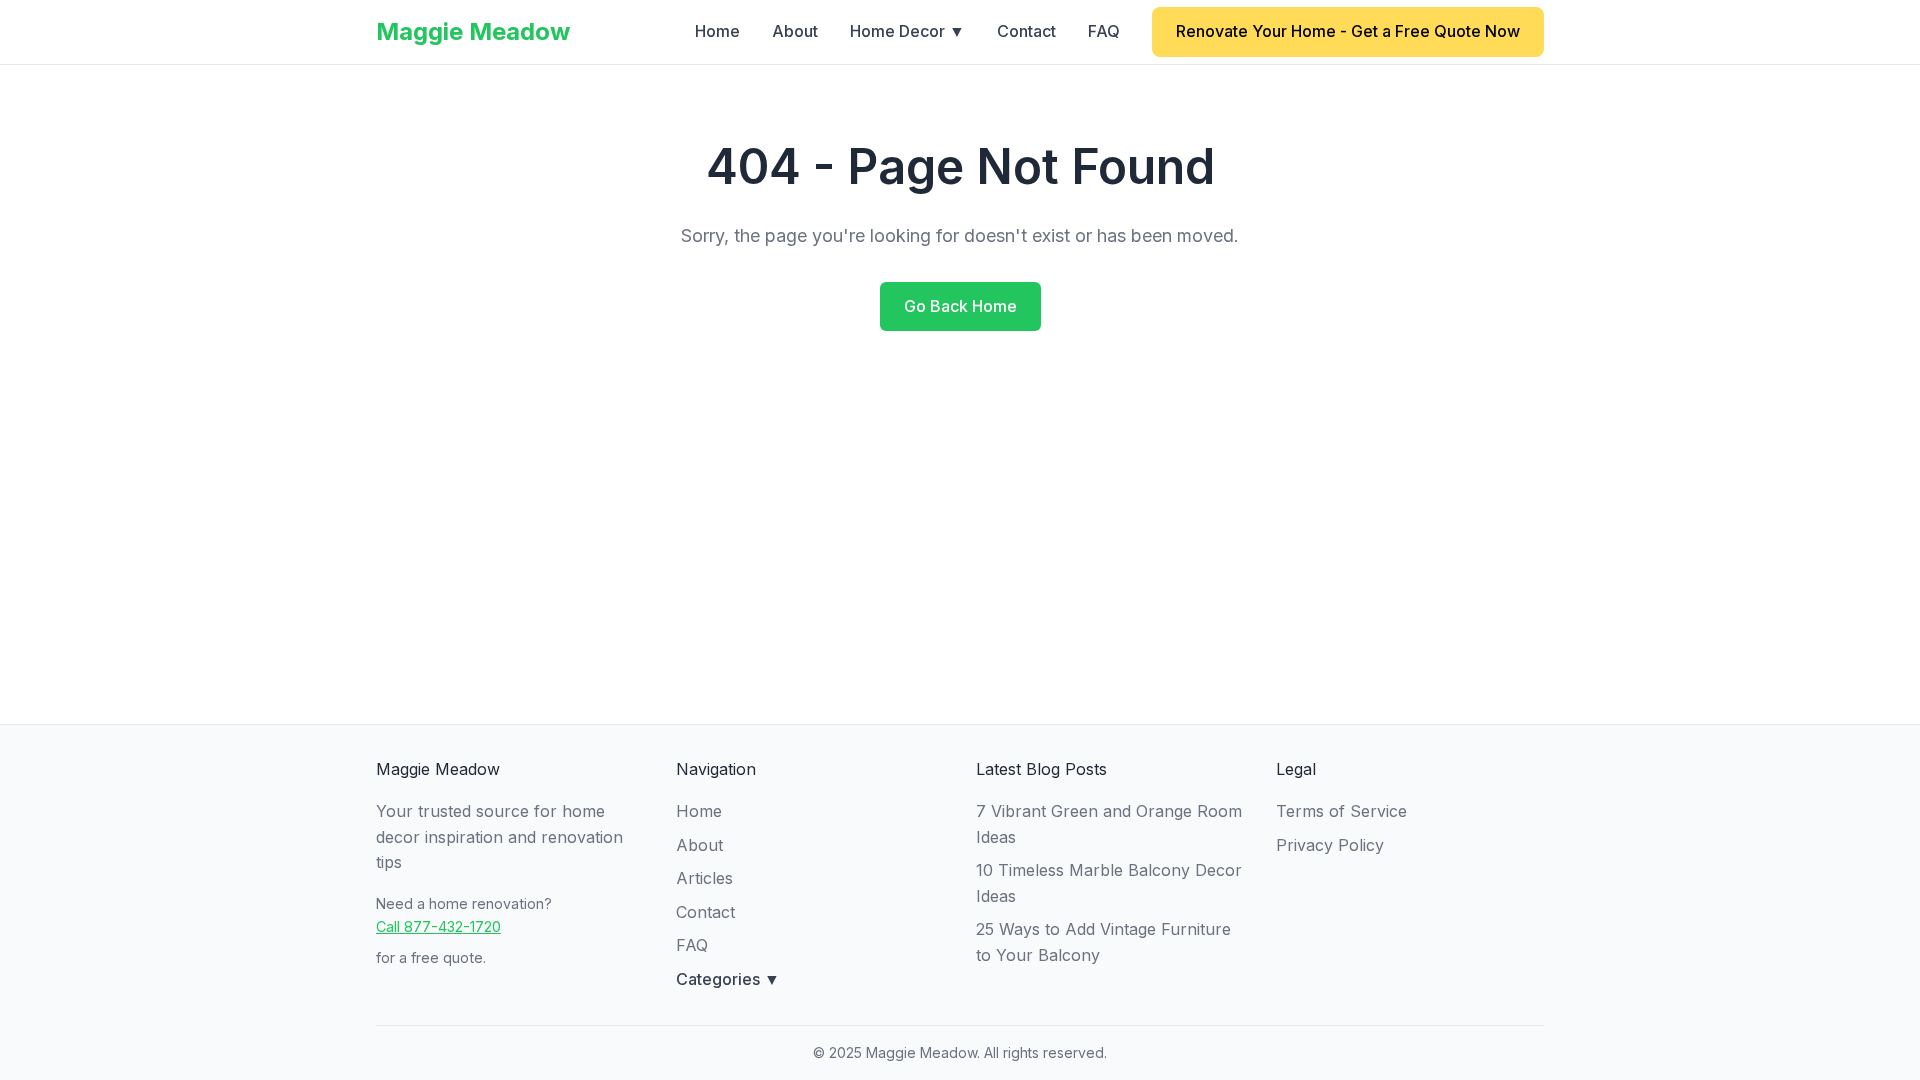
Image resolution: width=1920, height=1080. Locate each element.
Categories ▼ (728, 979)
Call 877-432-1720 (438, 926)
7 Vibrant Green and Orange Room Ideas (1109, 824)
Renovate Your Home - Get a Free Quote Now (1348, 31)
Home (717, 31)
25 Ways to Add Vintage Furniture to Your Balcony (1103, 942)
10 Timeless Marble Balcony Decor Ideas (1109, 883)
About (795, 31)
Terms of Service (1341, 811)
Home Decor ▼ (907, 31)
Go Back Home (960, 306)
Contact (1026, 31)
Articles (704, 878)
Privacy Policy (1330, 845)
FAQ (1104, 31)
